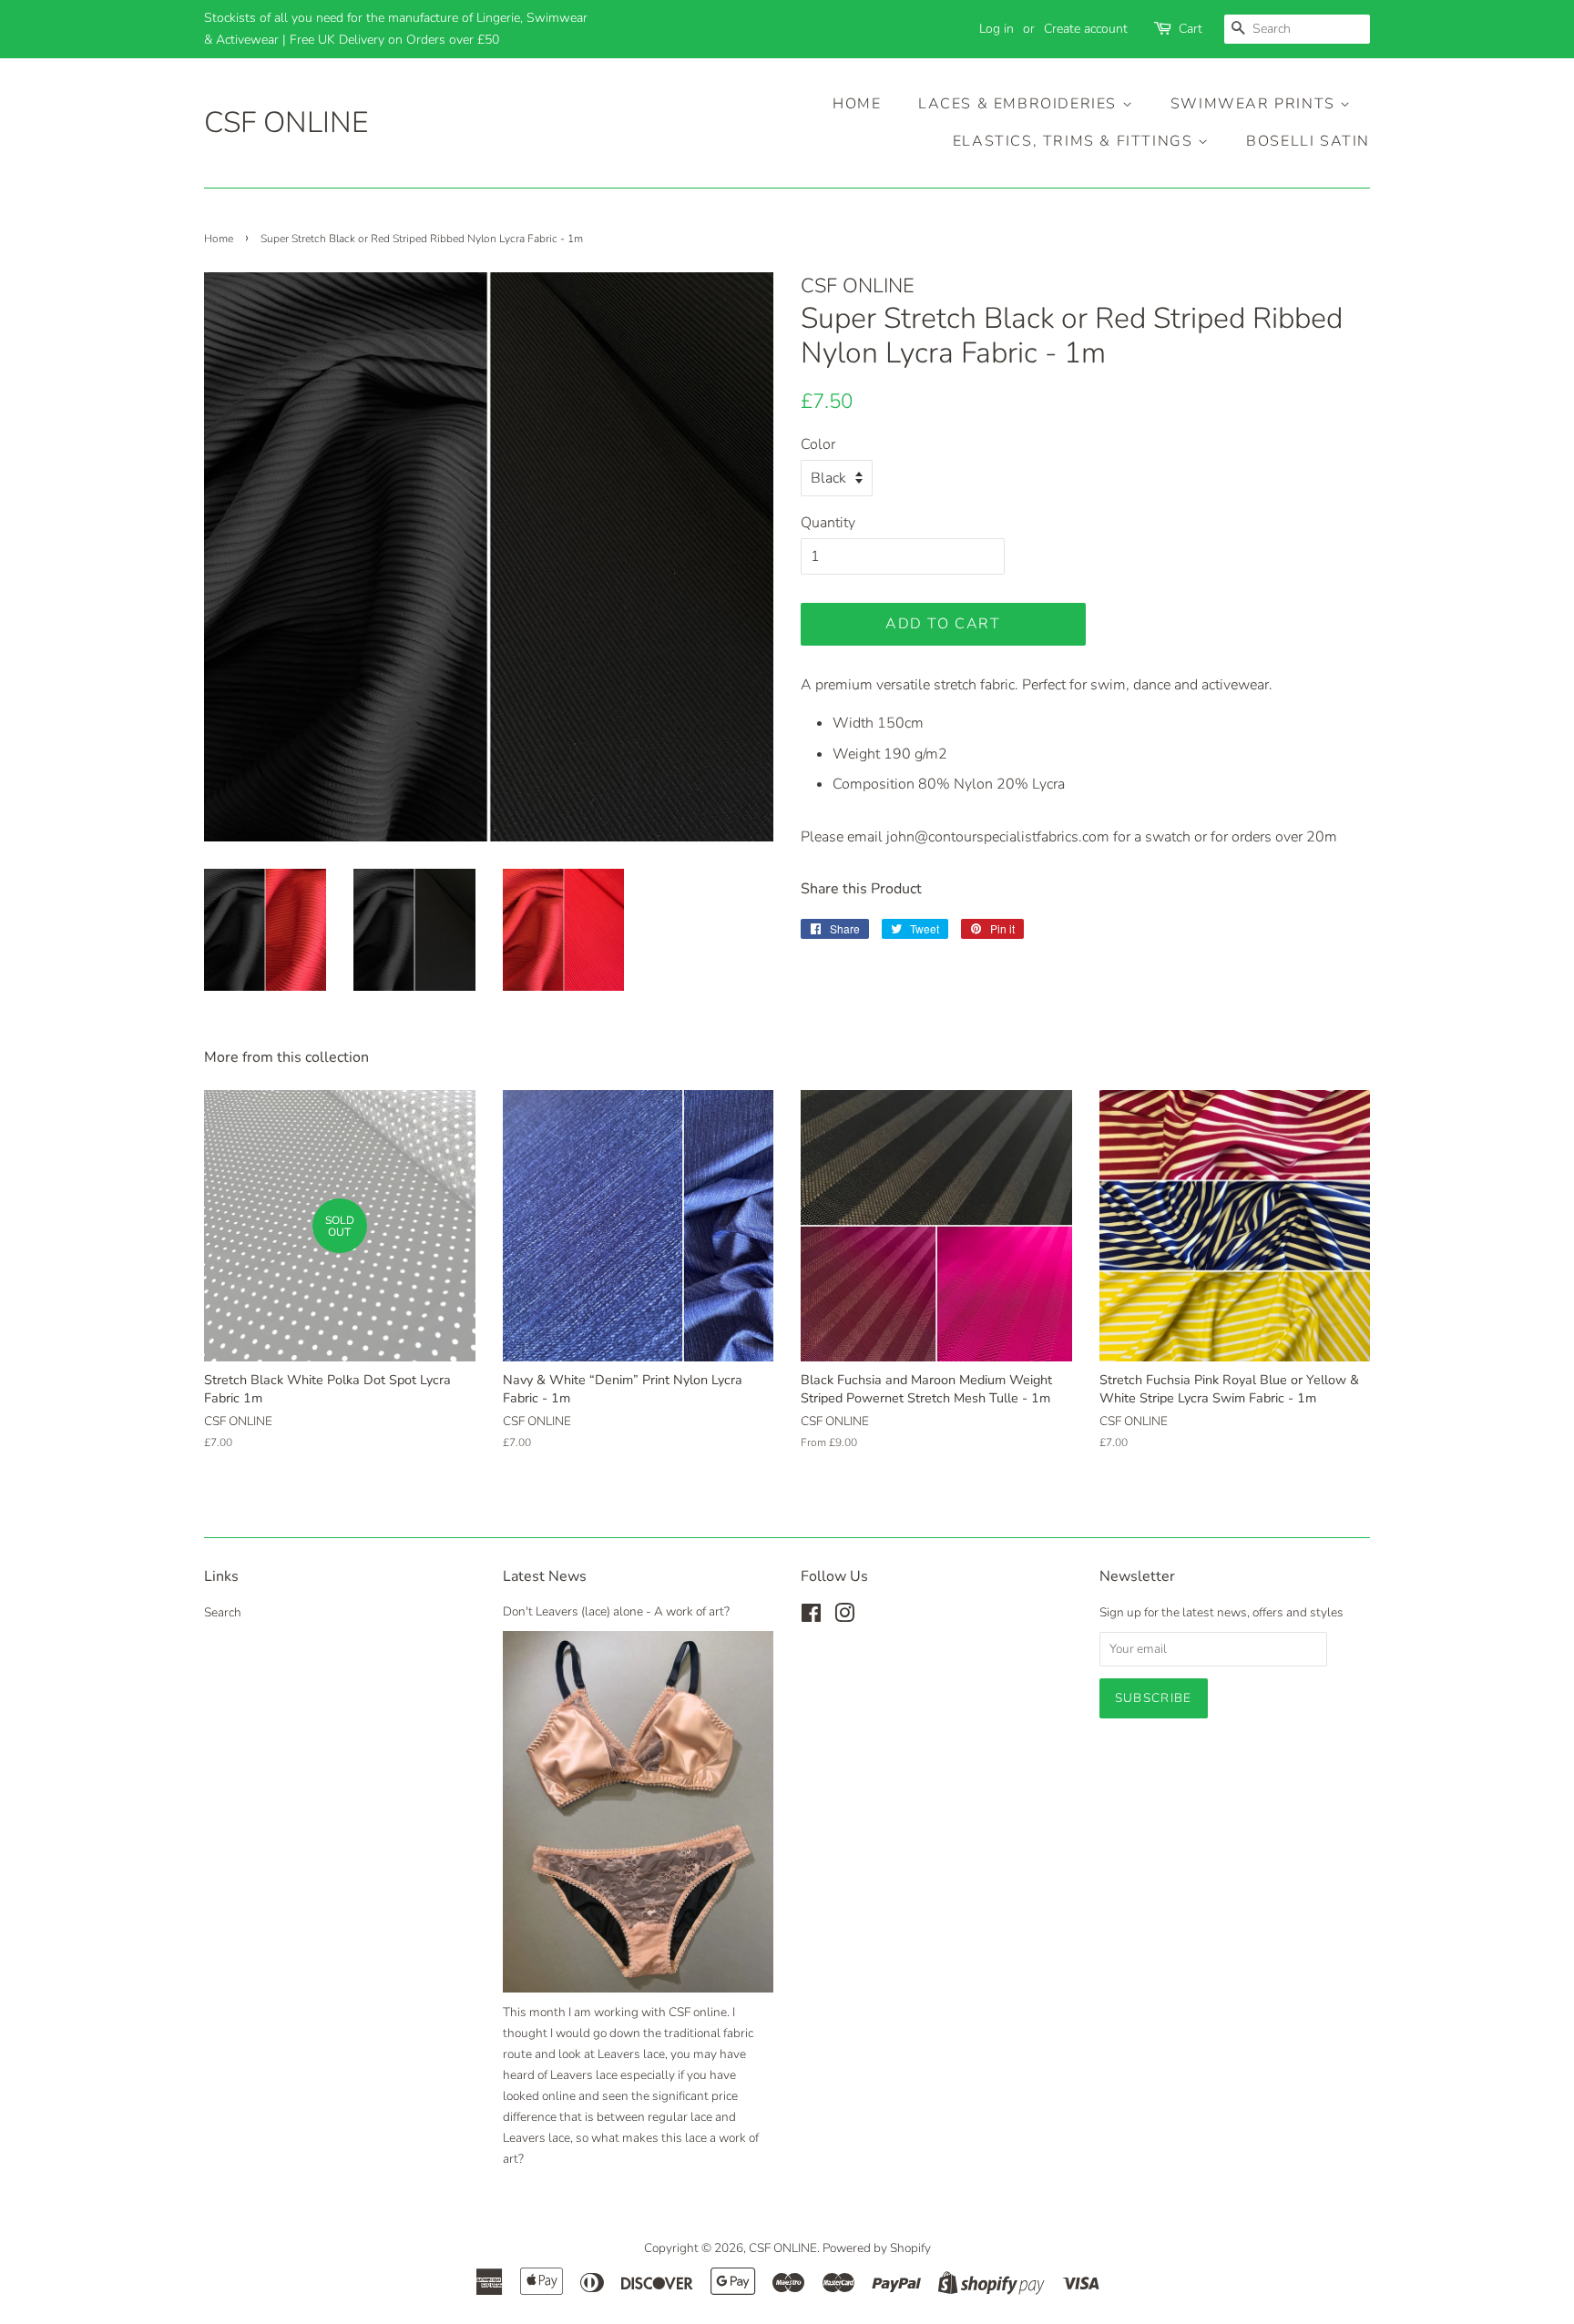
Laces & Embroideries (1020, 104)
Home (857, 104)
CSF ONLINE (286, 123)
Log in (997, 29)
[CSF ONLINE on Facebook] (811, 1617)
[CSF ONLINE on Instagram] (844, 1617)
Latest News (545, 1576)
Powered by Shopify (877, 2248)
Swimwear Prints (1256, 104)
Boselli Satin (1308, 141)
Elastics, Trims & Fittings (1075, 141)
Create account (1086, 29)
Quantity (828, 523)
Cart (1191, 29)
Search (223, 1612)
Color (818, 444)
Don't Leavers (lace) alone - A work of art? (616, 1611)
